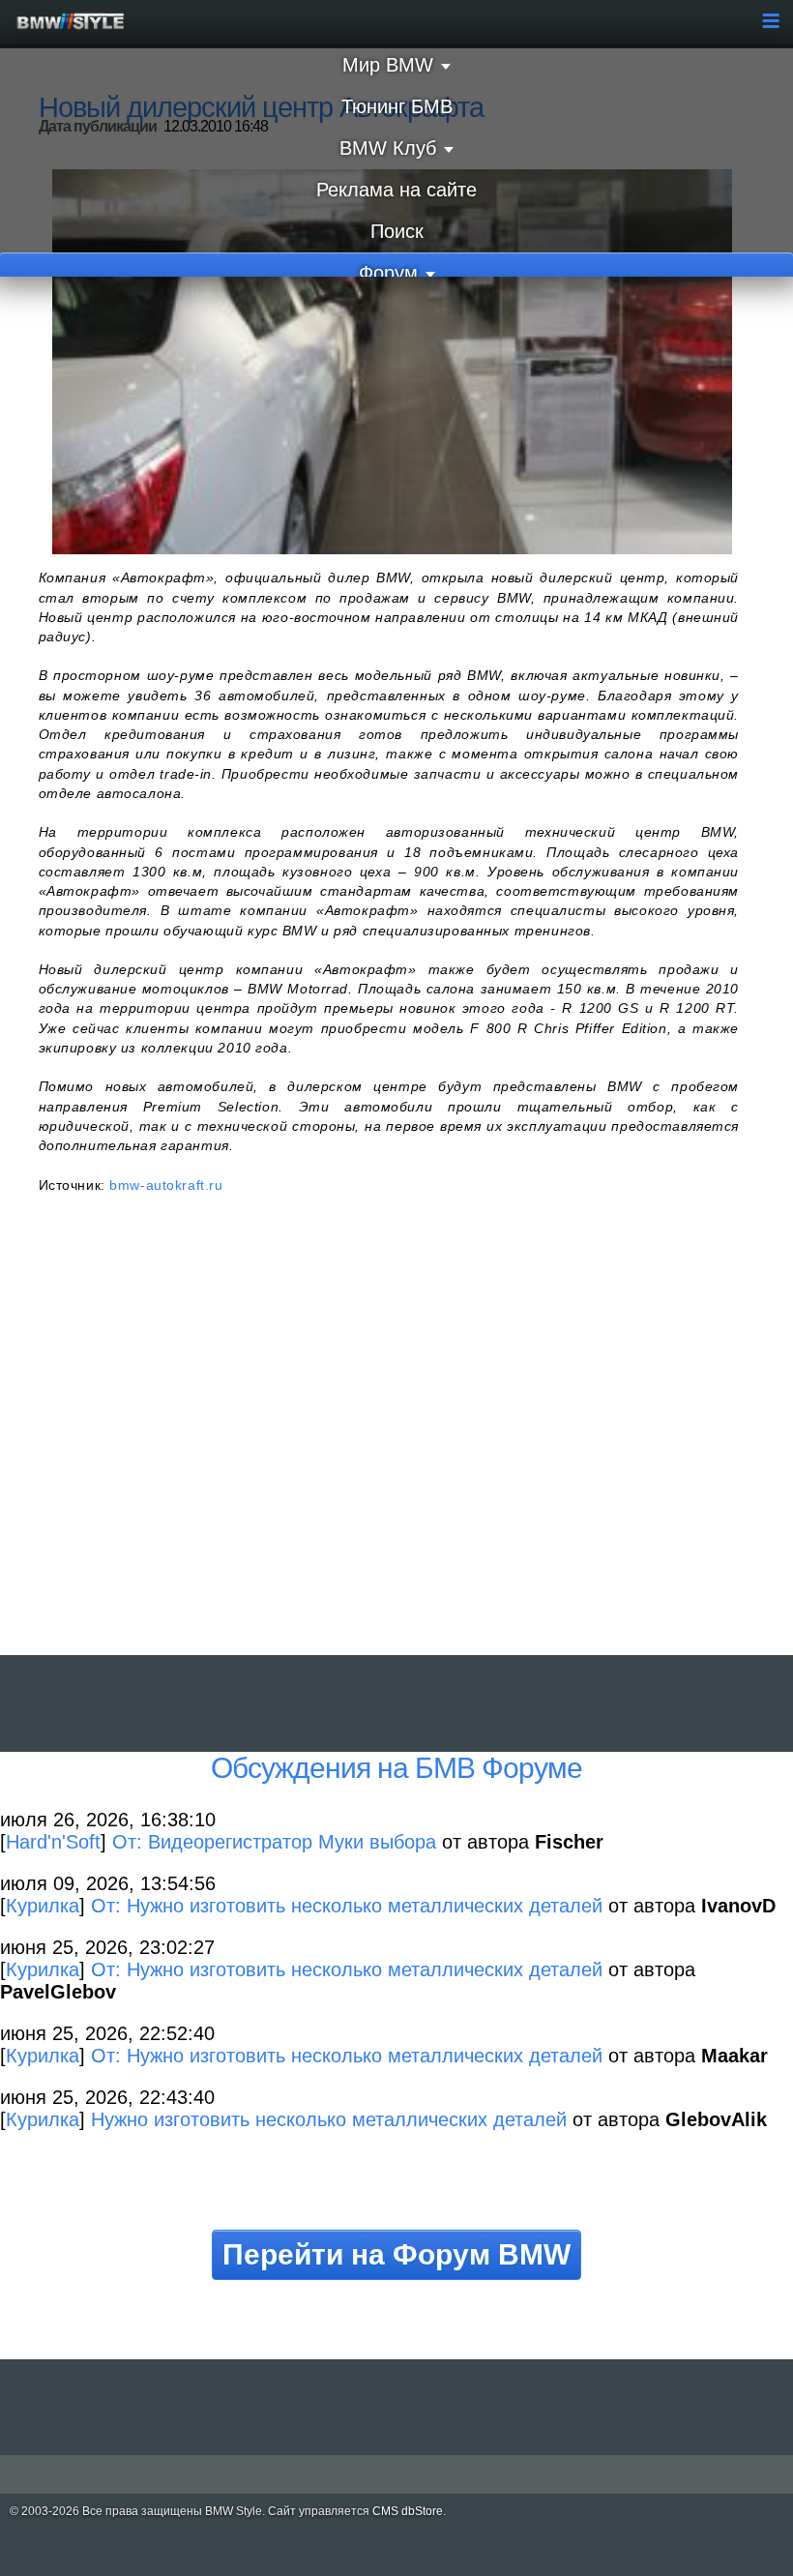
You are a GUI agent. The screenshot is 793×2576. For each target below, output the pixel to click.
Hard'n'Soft (53, 1842)
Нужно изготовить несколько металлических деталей (329, 2119)
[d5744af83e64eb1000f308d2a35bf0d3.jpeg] (392, 361)
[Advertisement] (388, 1446)
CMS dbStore (408, 2511)
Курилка (43, 1906)
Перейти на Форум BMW (396, 2254)
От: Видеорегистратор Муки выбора (274, 1842)
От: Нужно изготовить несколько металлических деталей (347, 1906)
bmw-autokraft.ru (166, 1185)
